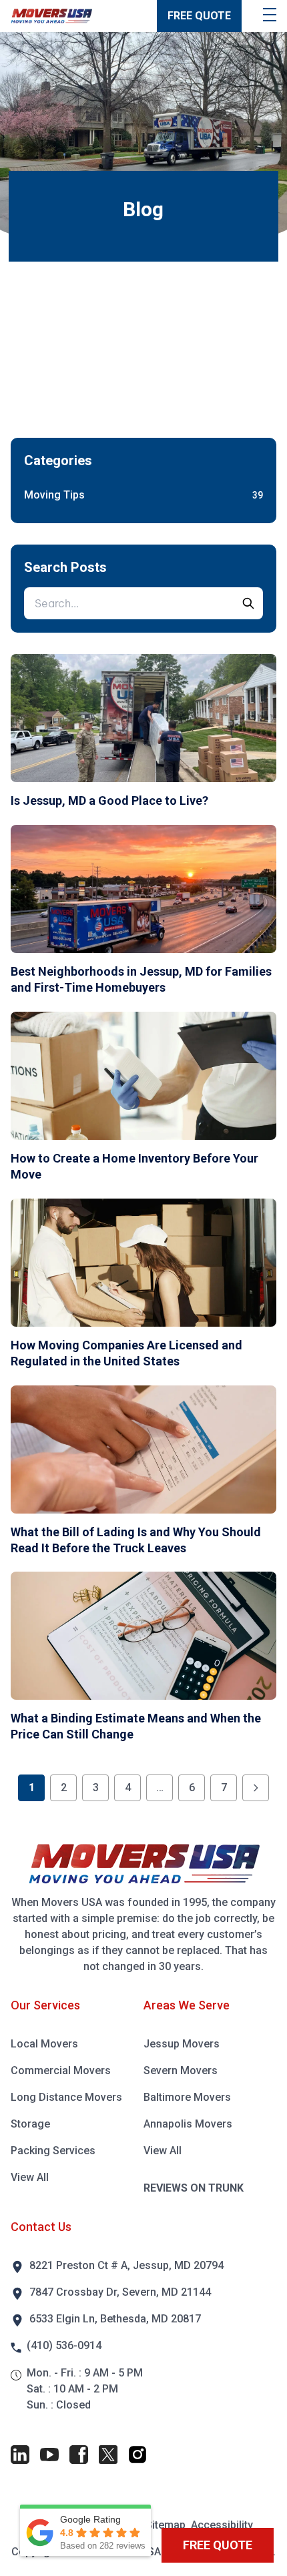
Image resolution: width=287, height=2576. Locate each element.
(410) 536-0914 (64, 2345)
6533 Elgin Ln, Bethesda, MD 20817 (115, 2319)
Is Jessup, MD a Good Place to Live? (109, 800)
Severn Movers (181, 2070)
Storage (30, 2124)
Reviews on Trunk (194, 2188)
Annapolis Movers (188, 2124)
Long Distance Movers (66, 2097)
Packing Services (53, 2151)
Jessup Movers (182, 2044)
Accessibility (222, 2525)
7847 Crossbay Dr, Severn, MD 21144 (120, 2292)
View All (30, 2177)
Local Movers (44, 2044)
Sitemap (166, 2525)
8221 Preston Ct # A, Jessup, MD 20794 (126, 2265)
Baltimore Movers (187, 2097)
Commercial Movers (61, 2070)
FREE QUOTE (199, 16)
